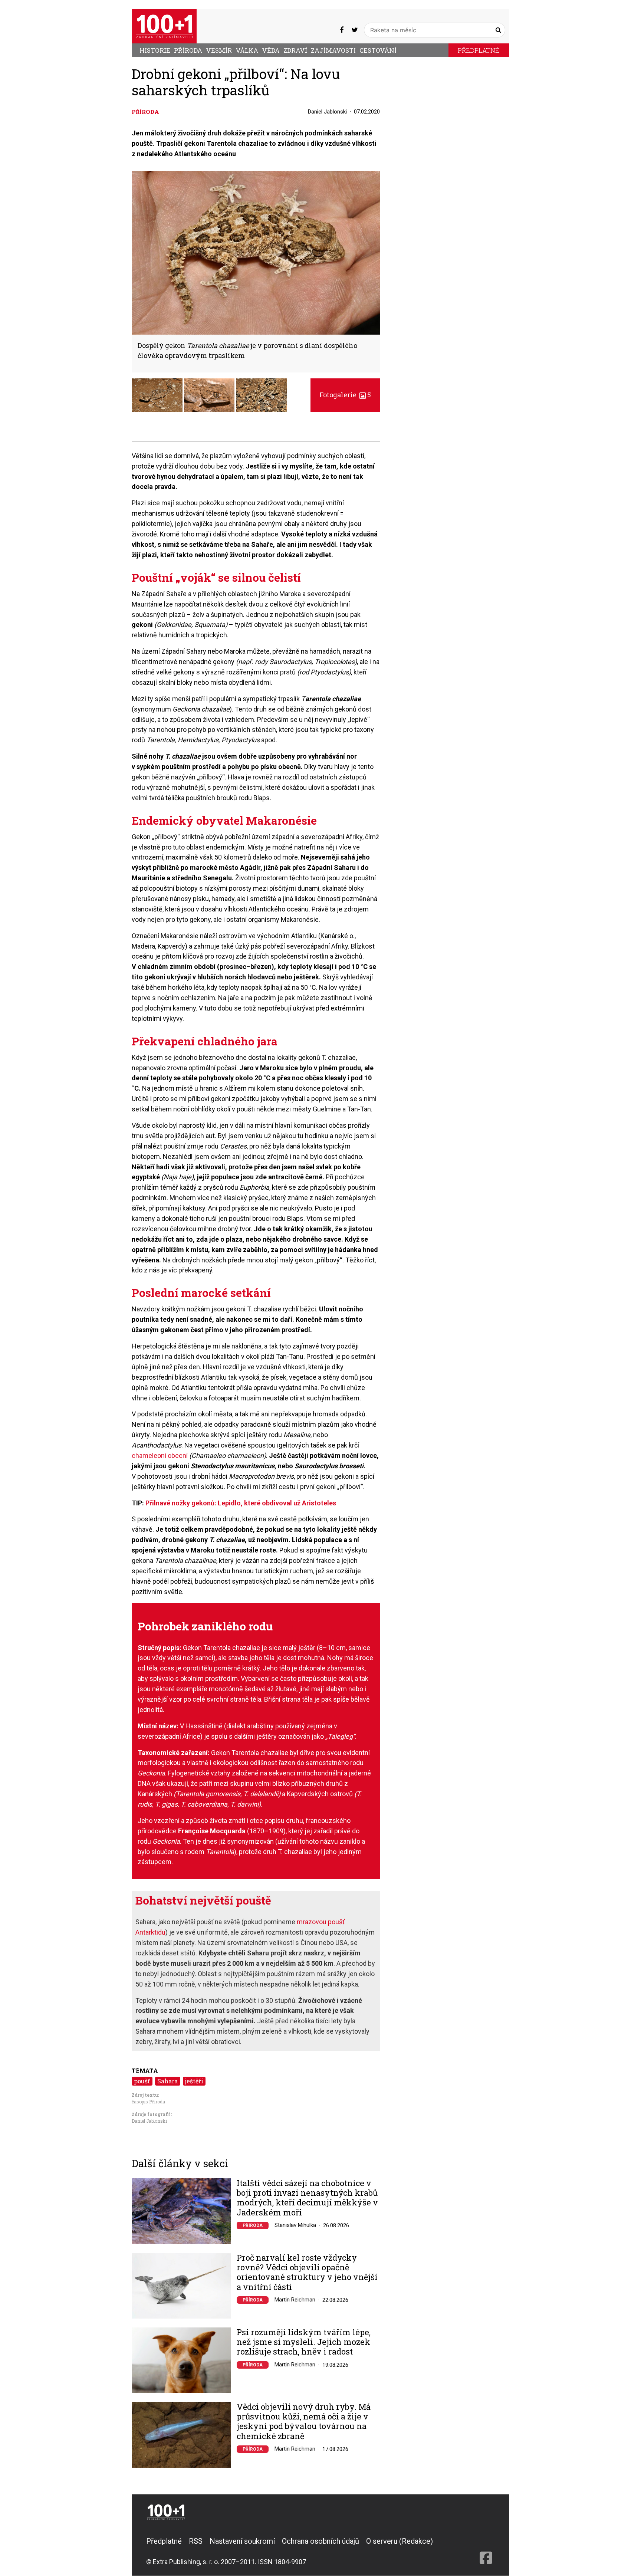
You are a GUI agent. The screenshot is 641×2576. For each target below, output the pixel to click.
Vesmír (219, 50)
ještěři (194, 2081)
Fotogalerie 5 (345, 395)
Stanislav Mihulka (295, 2225)
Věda (271, 50)
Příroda (188, 50)
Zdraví (295, 50)
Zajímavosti (333, 50)
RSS (196, 2541)
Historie (155, 50)
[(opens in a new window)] (342, 30)
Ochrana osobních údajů (320, 2541)
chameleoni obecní (160, 1455)
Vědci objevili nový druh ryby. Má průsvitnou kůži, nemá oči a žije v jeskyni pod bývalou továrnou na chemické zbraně (304, 2422)
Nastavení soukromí (242, 2541)
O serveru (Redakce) (400, 2541)
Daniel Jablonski (327, 112)
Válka (247, 50)
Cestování (378, 50)
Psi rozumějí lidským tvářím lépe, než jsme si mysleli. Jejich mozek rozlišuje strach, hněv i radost (304, 2342)
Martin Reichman (295, 2300)
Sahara (167, 2081)
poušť (142, 2081)
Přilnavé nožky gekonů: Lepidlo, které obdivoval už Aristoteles (241, 1503)
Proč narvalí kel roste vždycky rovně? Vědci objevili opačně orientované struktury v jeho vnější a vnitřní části (307, 2273)
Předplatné (479, 50)
